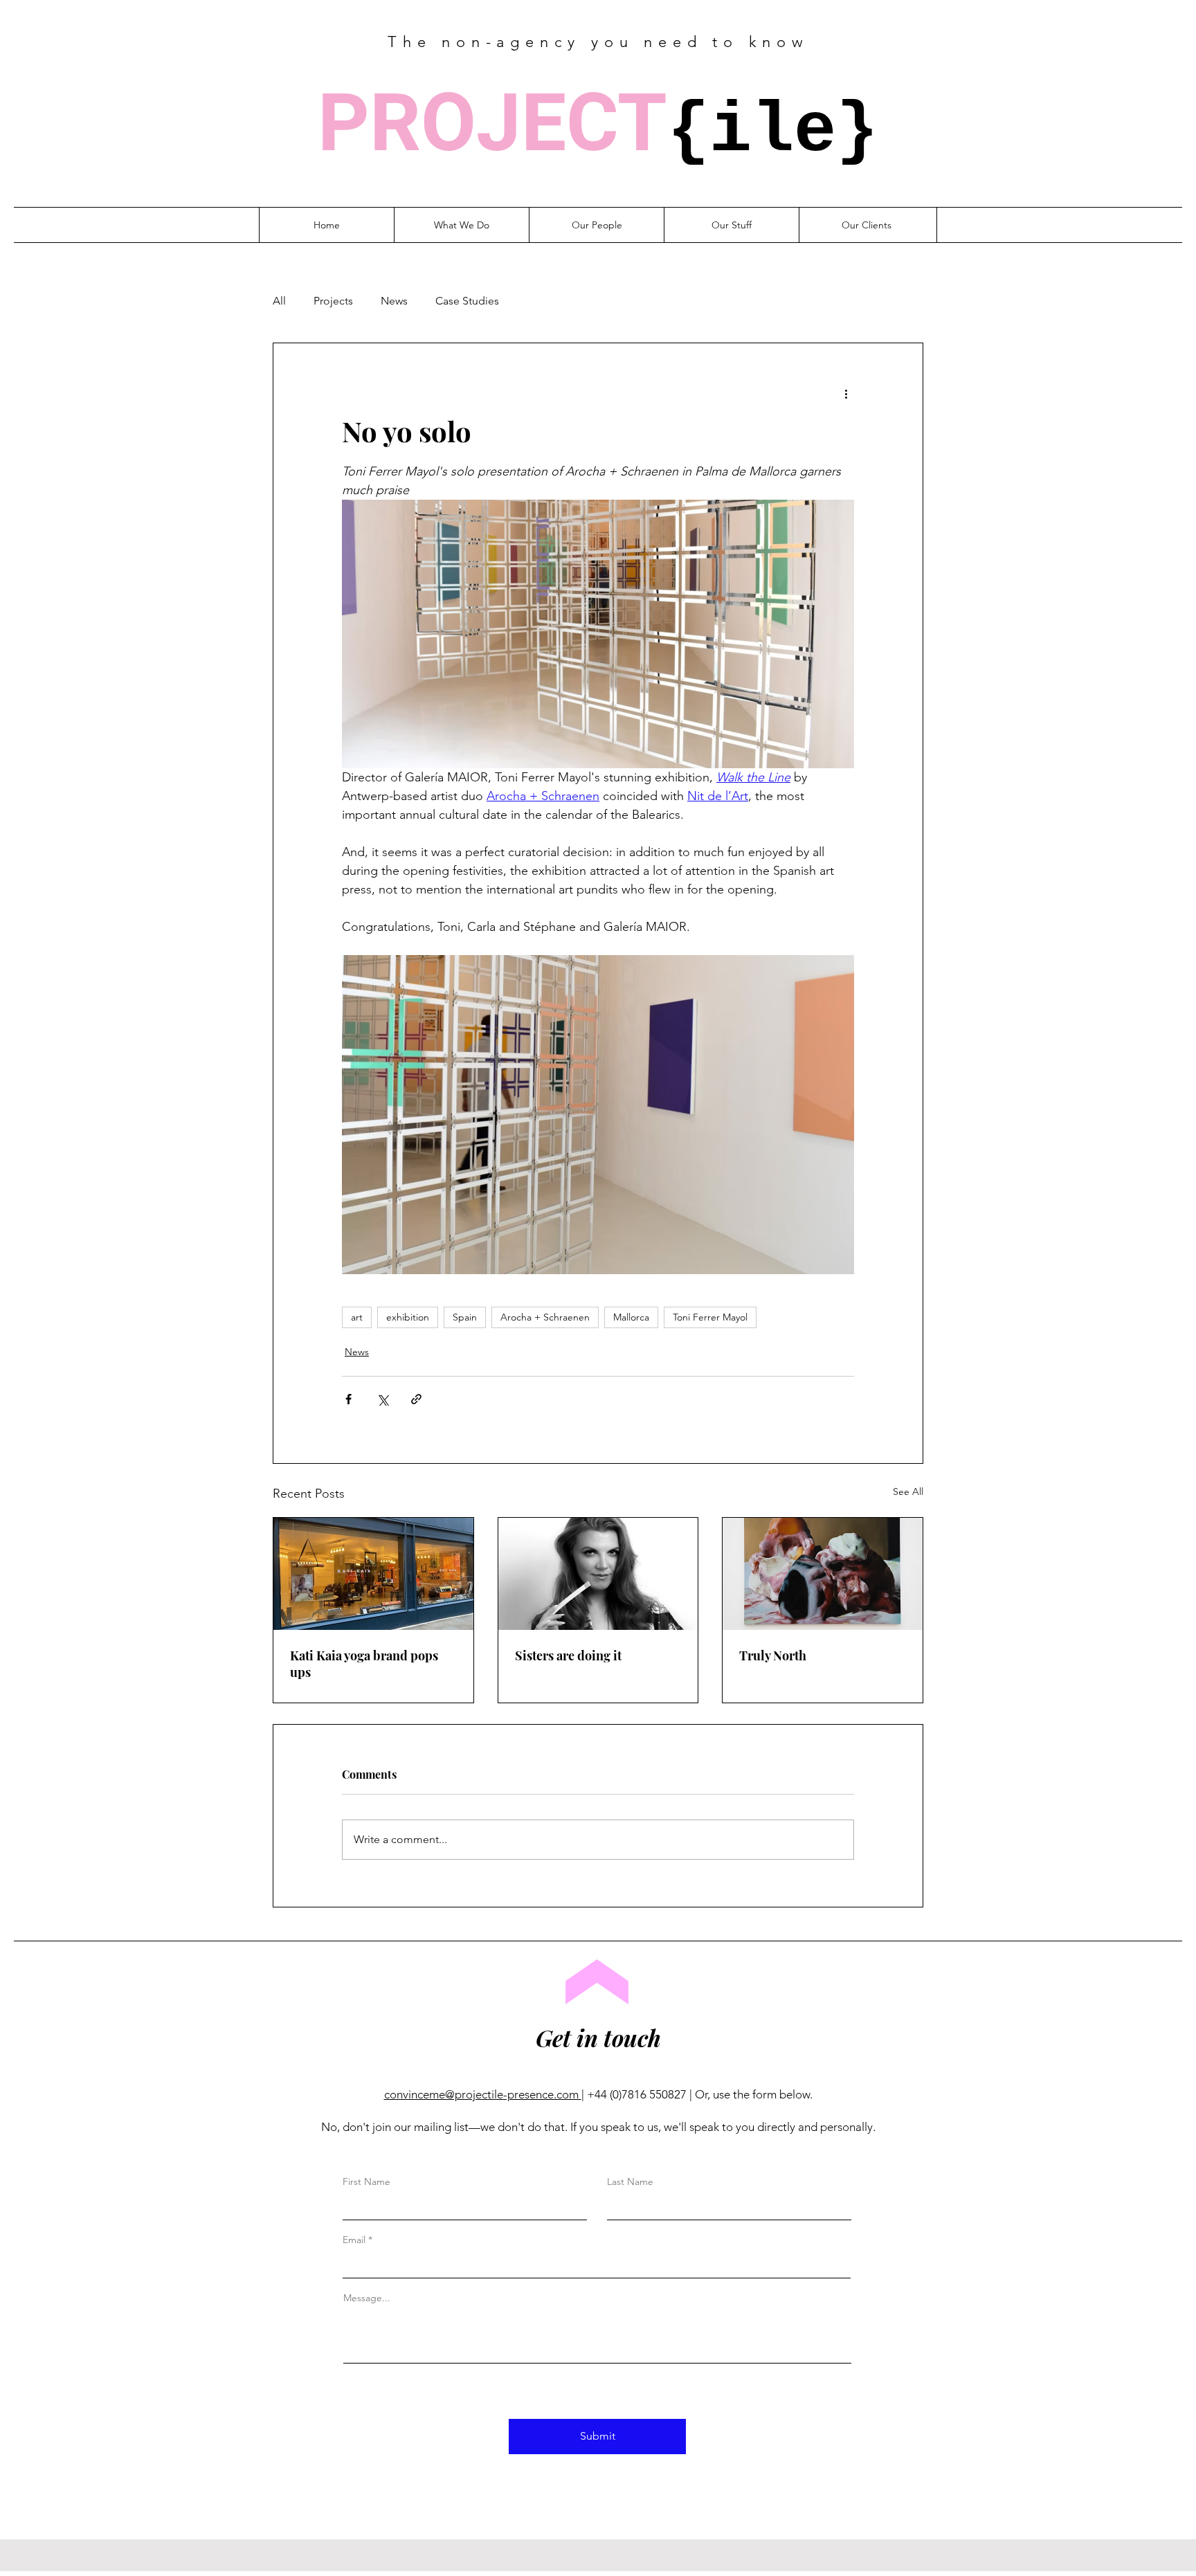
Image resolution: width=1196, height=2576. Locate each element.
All (279, 301)
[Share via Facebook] (348, 1399)
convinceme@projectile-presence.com (483, 2094)
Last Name (630, 2182)
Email (354, 2240)
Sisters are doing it (568, 1656)
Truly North (773, 1656)
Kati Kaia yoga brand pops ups (364, 1664)
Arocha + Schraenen (545, 1317)
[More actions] (846, 393)
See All (908, 1491)
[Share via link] (416, 1399)
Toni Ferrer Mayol (710, 1317)
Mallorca (631, 1317)
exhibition (408, 1317)
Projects (333, 301)
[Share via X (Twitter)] (382, 1399)
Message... (367, 2298)
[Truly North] (823, 1574)
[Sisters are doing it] (598, 1574)
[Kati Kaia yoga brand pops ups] (373, 1574)
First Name (366, 2182)
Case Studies (467, 301)
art (357, 1317)
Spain (465, 1317)
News (394, 301)
